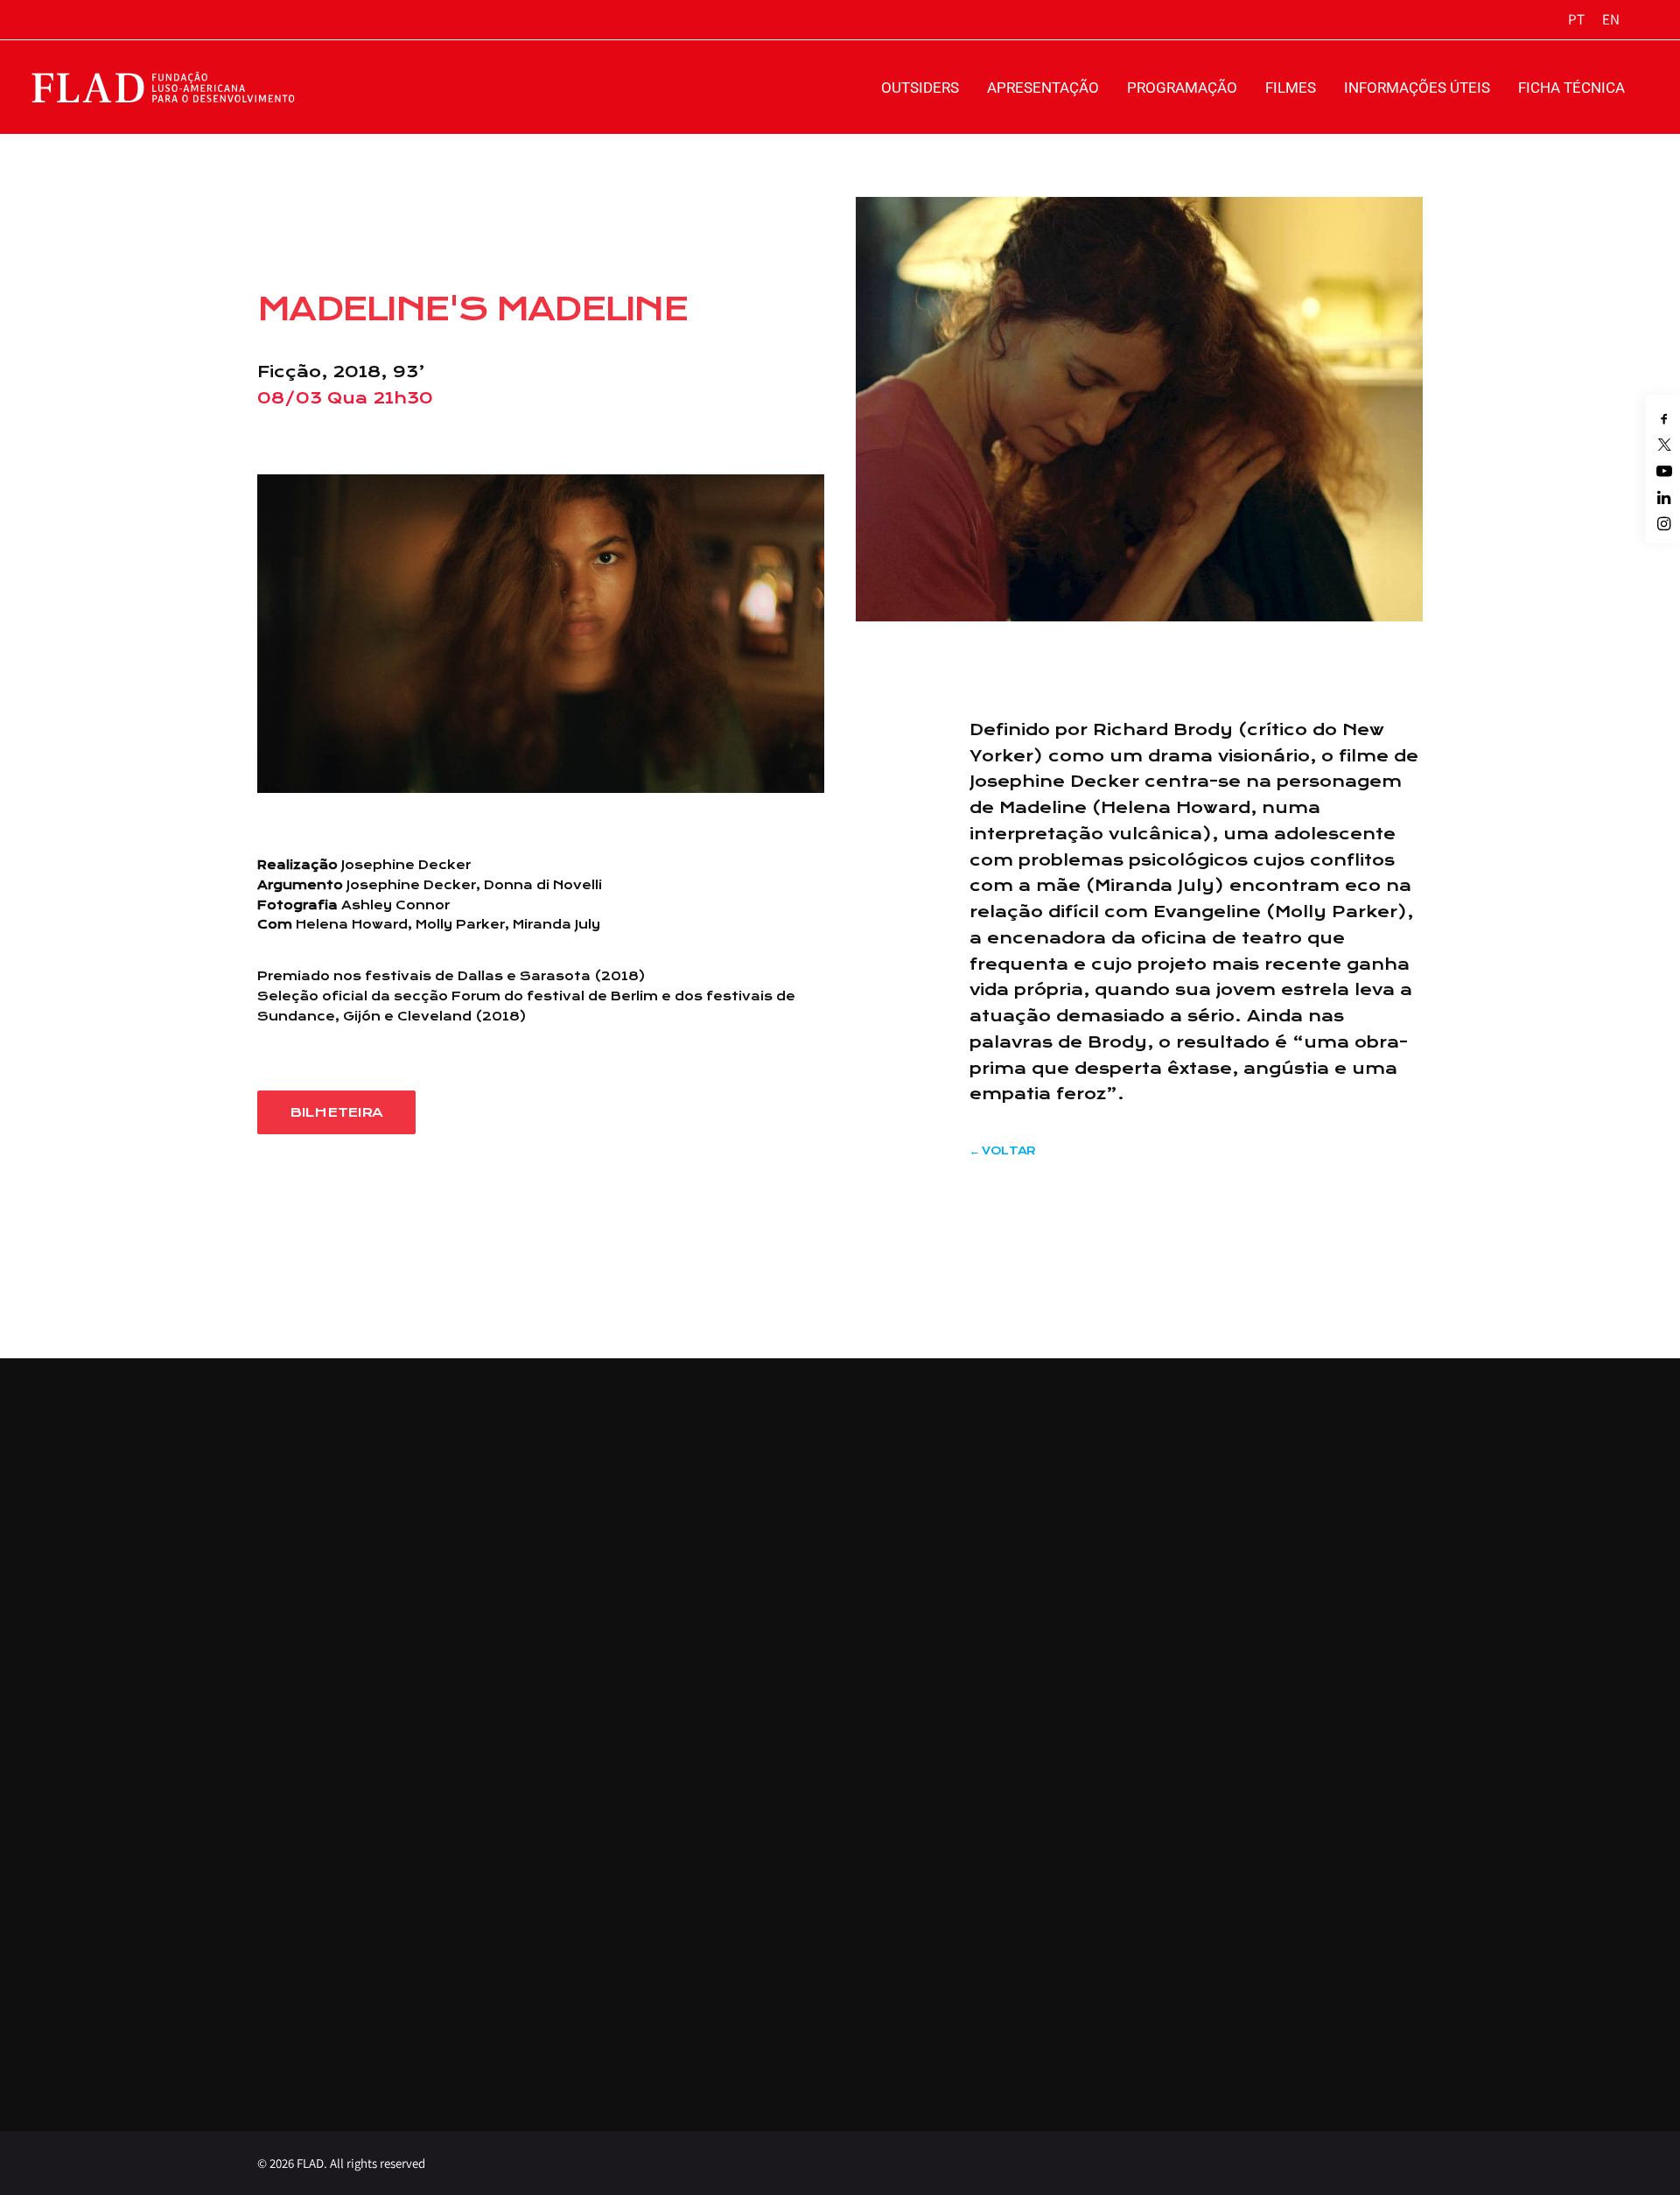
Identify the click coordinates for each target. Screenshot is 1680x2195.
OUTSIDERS (920, 88)
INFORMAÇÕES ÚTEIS (1417, 88)
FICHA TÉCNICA (1571, 88)
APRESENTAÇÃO (1043, 88)
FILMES (1291, 88)
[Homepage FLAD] (167, 87)
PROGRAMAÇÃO (1182, 88)
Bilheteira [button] (336, 1112)
